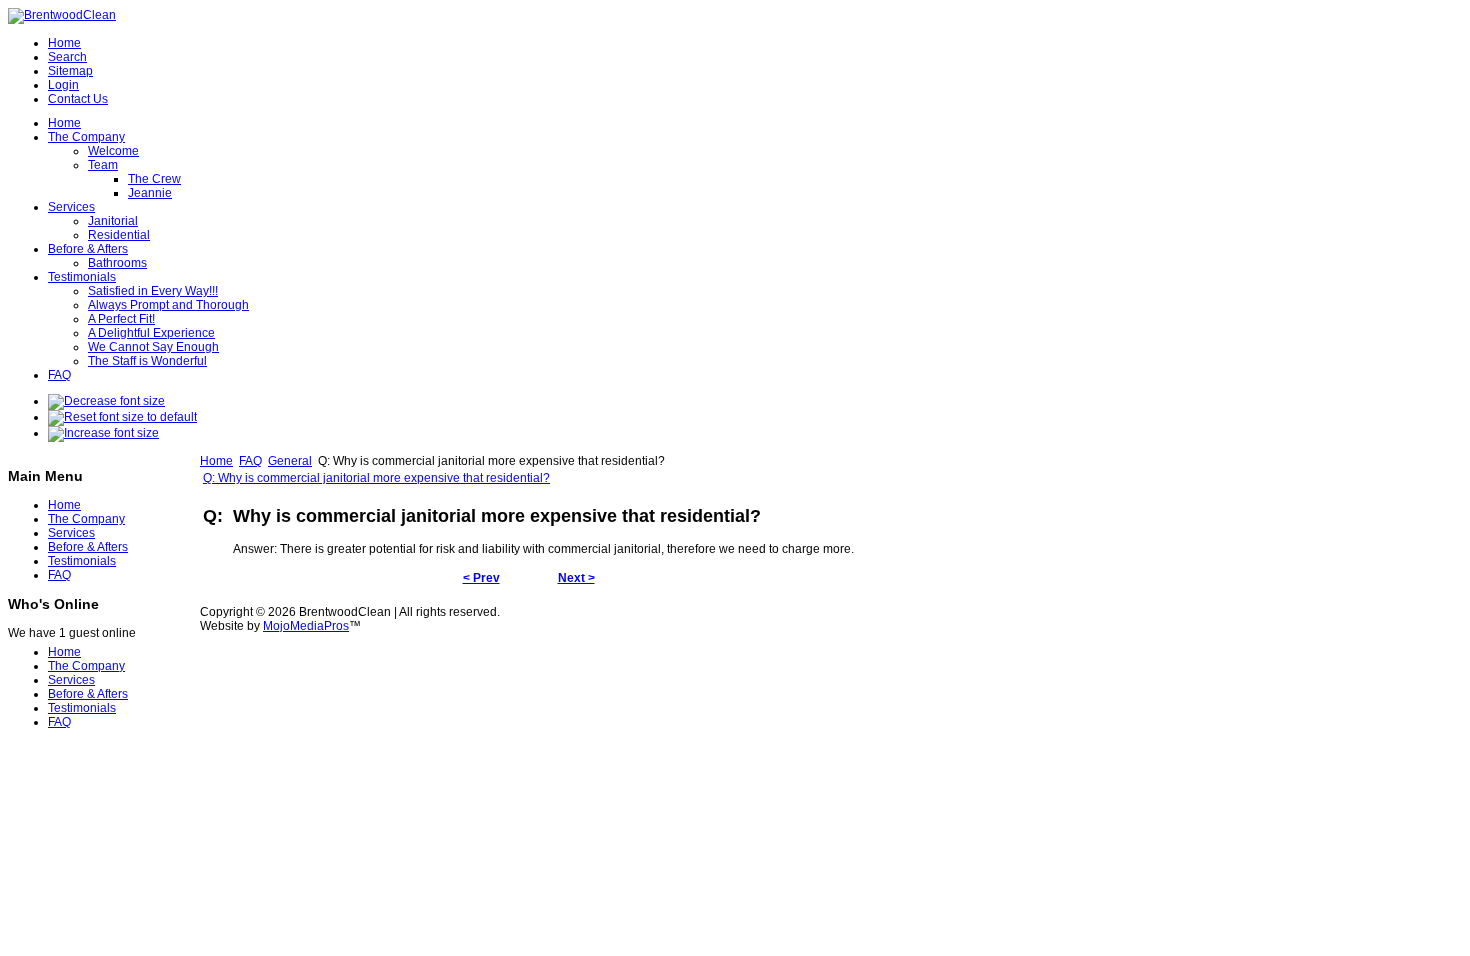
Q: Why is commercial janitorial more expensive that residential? (376, 478)
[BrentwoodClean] (62, 15)
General (290, 461)
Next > (576, 578)
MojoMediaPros (306, 626)
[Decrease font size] (106, 401)
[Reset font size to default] (122, 417)
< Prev (481, 578)
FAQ (250, 461)
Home (216, 461)
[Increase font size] (103, 433)
